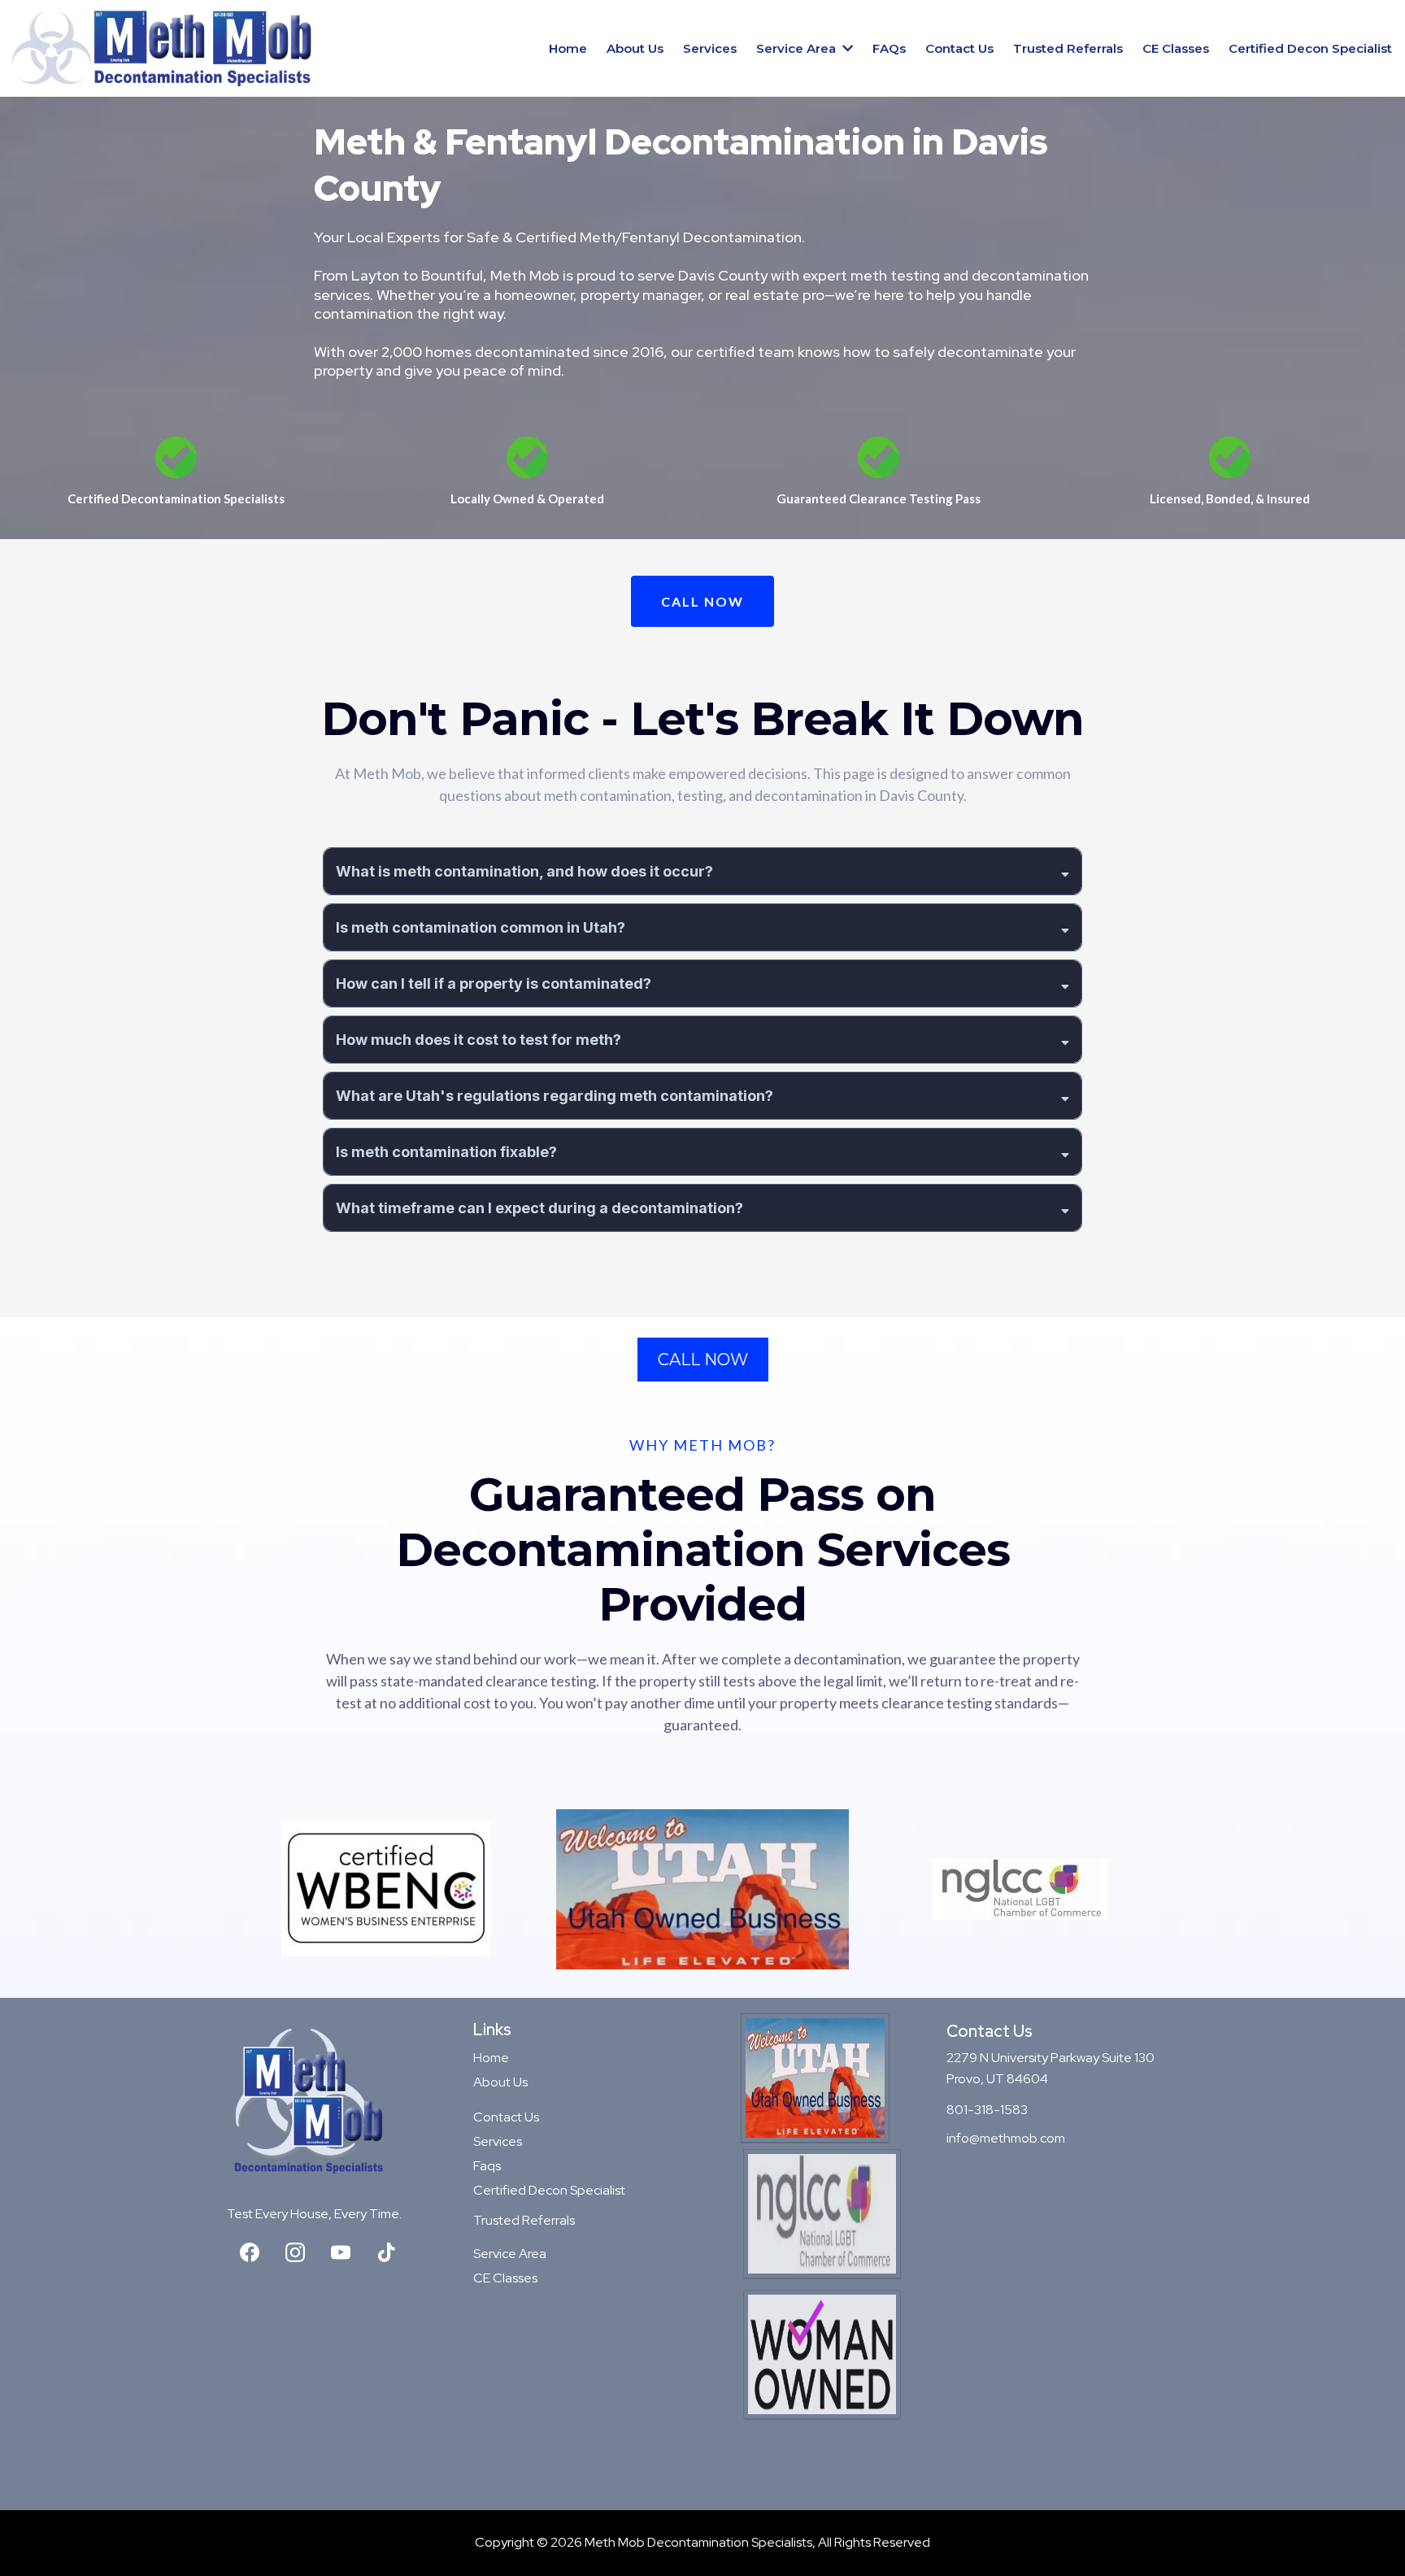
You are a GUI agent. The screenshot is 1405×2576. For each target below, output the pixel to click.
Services (498, 2141)
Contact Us (506, 2117)
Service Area (510, 2254)
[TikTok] (386, 2252)
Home (491, 2058)
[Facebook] (250, 2252)
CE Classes (505, 2278)
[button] (846, 48)
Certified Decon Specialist (549, 2190)
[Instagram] (295, 2252)
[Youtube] (341, 2252)
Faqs (487, 2166)
